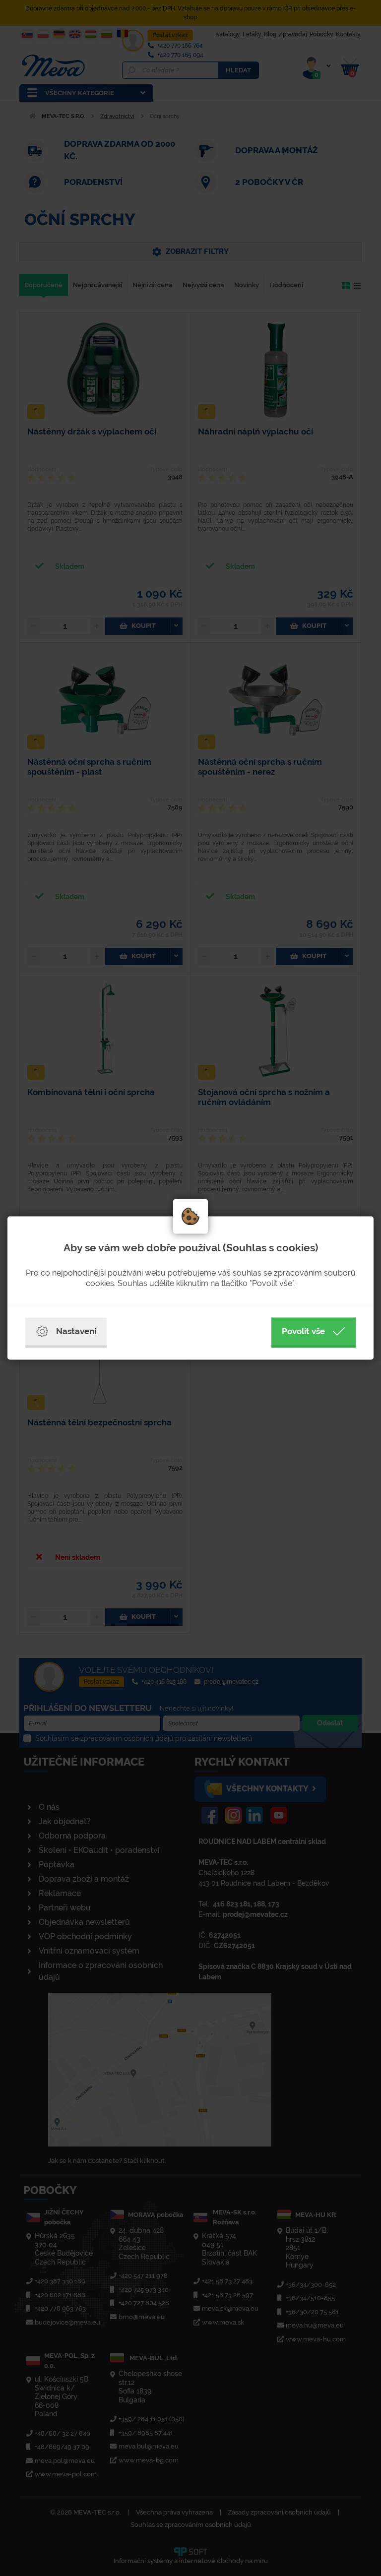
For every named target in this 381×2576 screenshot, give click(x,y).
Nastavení (76, 1331)
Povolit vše (303, 1331)
